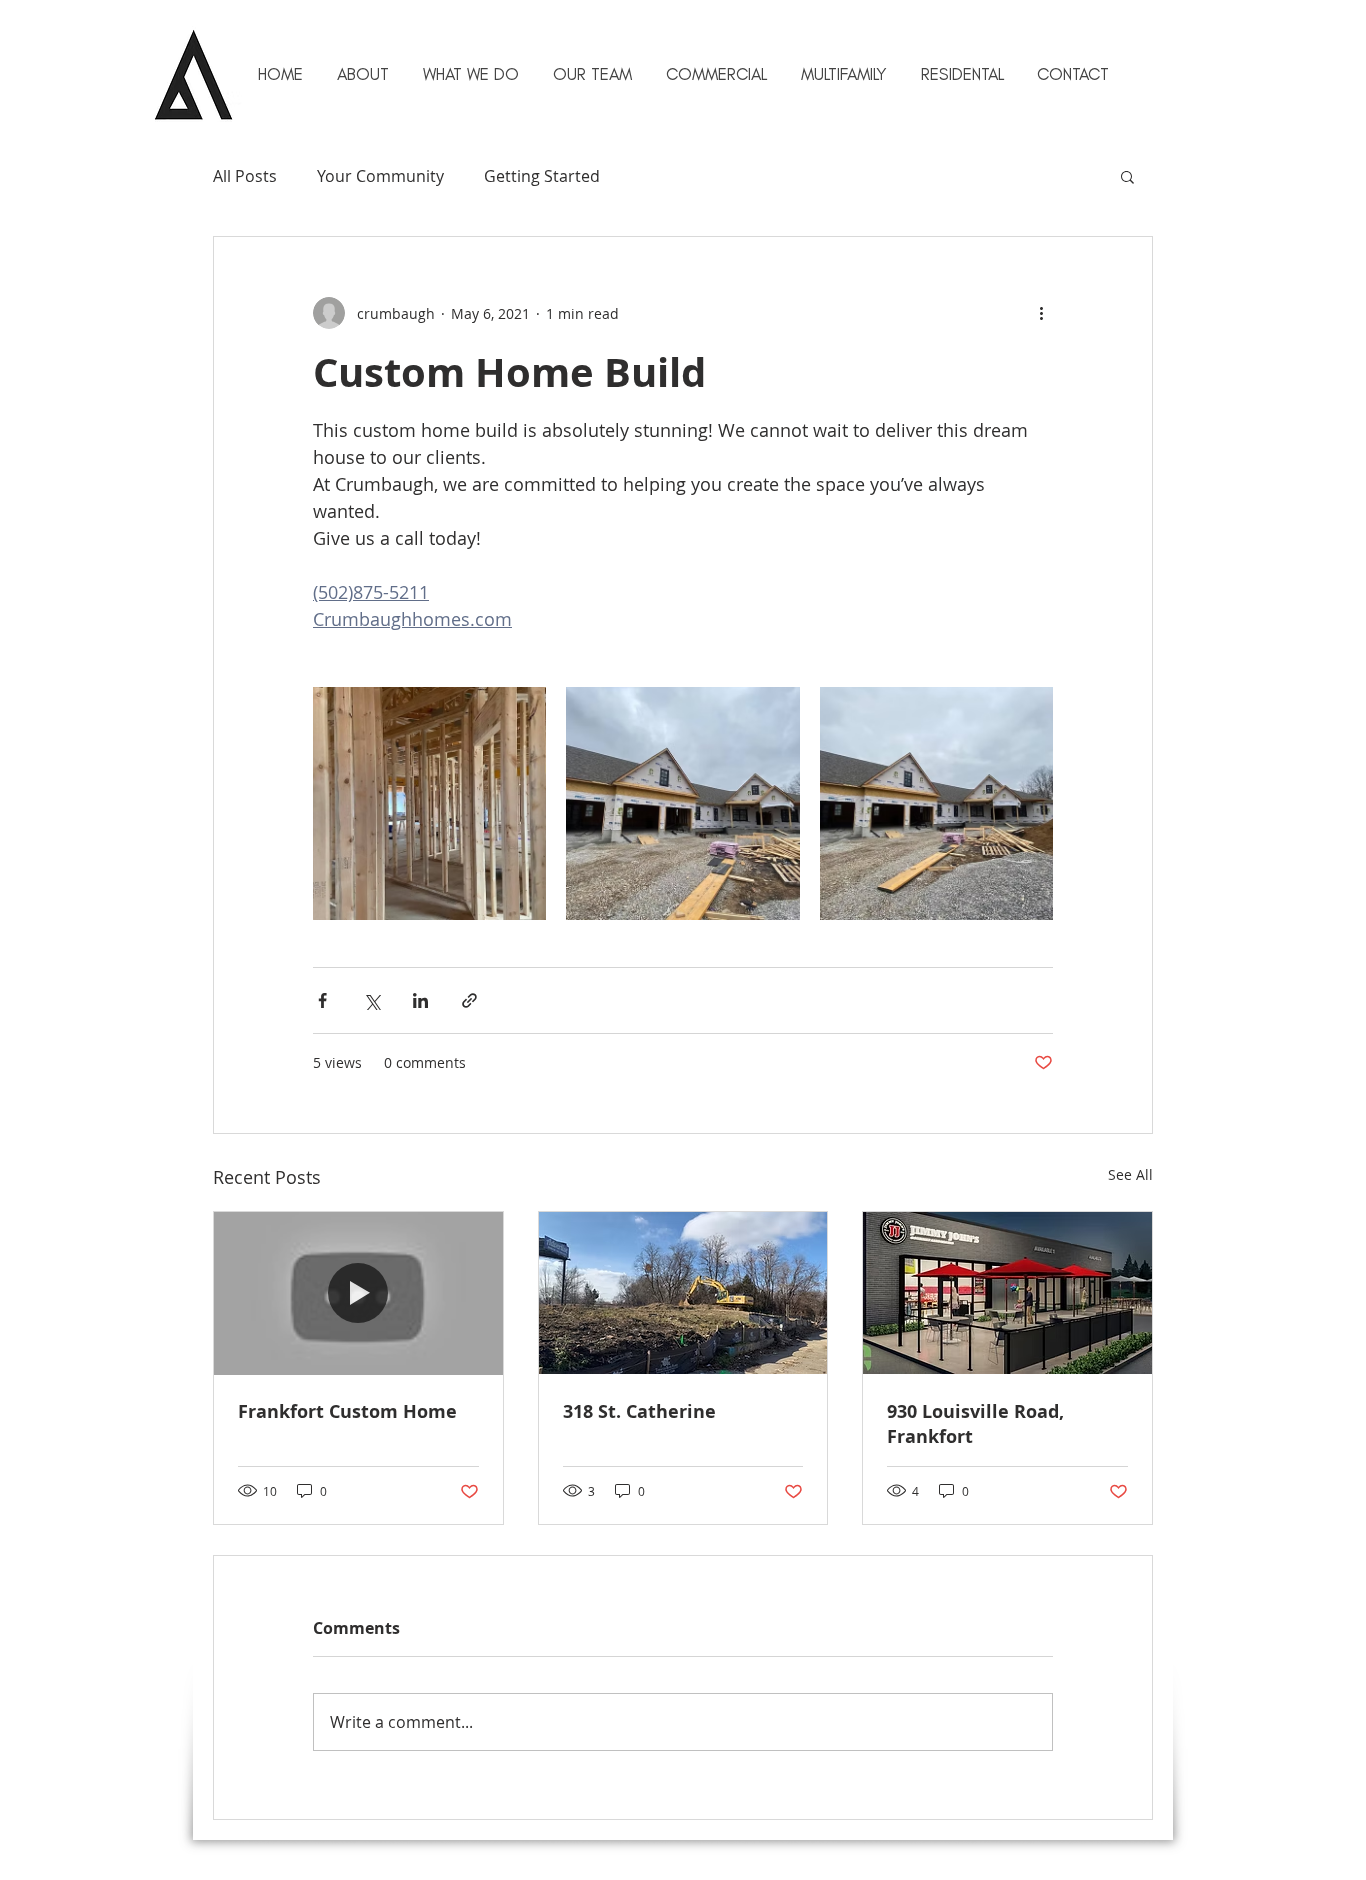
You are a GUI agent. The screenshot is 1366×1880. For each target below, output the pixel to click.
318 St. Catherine (639, 1411)
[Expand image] (429, 803)
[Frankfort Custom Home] (358, 1293)
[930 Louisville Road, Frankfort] (1007, 1293)
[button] (843, 74)
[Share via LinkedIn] (420, 1000)
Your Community (380, 176)
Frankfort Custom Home (347, 1411)
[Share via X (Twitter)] (371, 1000)
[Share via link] (469, 1000)
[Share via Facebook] (322, 1000)
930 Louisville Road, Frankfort (975, 1424)
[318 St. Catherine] (683, 1293)
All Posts (245, 176)
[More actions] (1041, 313)
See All (1130, 1174)
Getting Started (542, 176)
